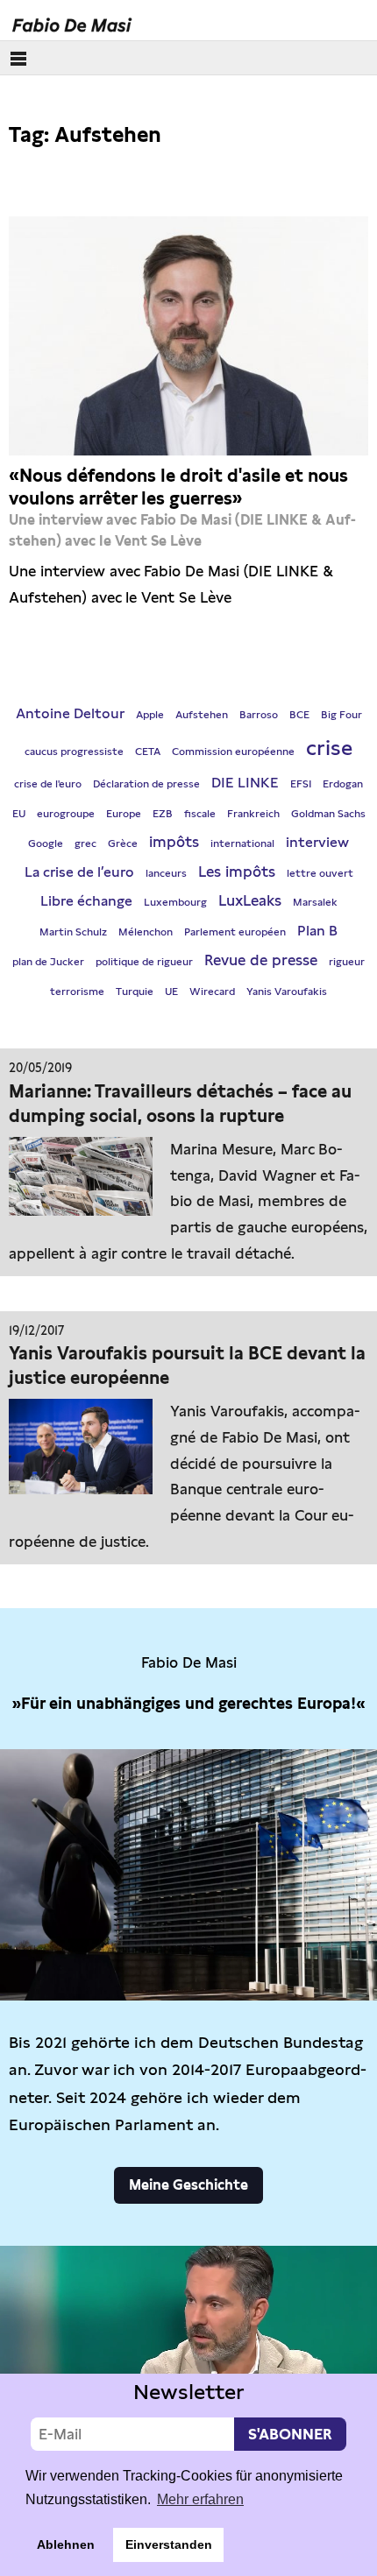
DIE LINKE (245, 783)
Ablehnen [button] (66, 2544)
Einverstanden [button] (169, 2544)
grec (85, 843)
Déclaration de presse (146, 784)
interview (317, 842)
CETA (148, 752)
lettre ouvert (320, 873)
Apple (150, 715)
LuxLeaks (250, 900)
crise (329, 748)
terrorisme (77, 992)
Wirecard (212, 992)
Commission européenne (233, 752)
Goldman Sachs (328, 814)
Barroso (259, 715)
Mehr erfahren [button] (200, 2499)
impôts (174, 842)
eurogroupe (66, 814)
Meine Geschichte (188, 2185)
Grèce (123, 843)
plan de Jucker (48, 962)
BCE (299, 715)
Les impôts (237, 872)
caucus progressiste (74, 752)
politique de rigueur (144, 962)
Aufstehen (202, 715)
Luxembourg (175, 902)
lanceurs (166, 873)
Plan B (317, 931)
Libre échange (86, 901)
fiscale (200, 814)
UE (171, 992)
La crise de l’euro (79, 872)
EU (19, 814)
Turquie (135, 992)
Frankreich (253, 814)
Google (46, 843)
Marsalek (315, 902)
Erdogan (343, 784)
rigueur (347, 962)
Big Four (341, 715)
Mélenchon (146, 932)
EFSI (301, 784)
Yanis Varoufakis (287, 992)
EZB (163, 814)
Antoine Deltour (70, 713)
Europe (124, 814)
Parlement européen (235, 932)
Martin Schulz (73, 932)
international (242, 843)
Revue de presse (261, 960)
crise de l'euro (48, 784)
